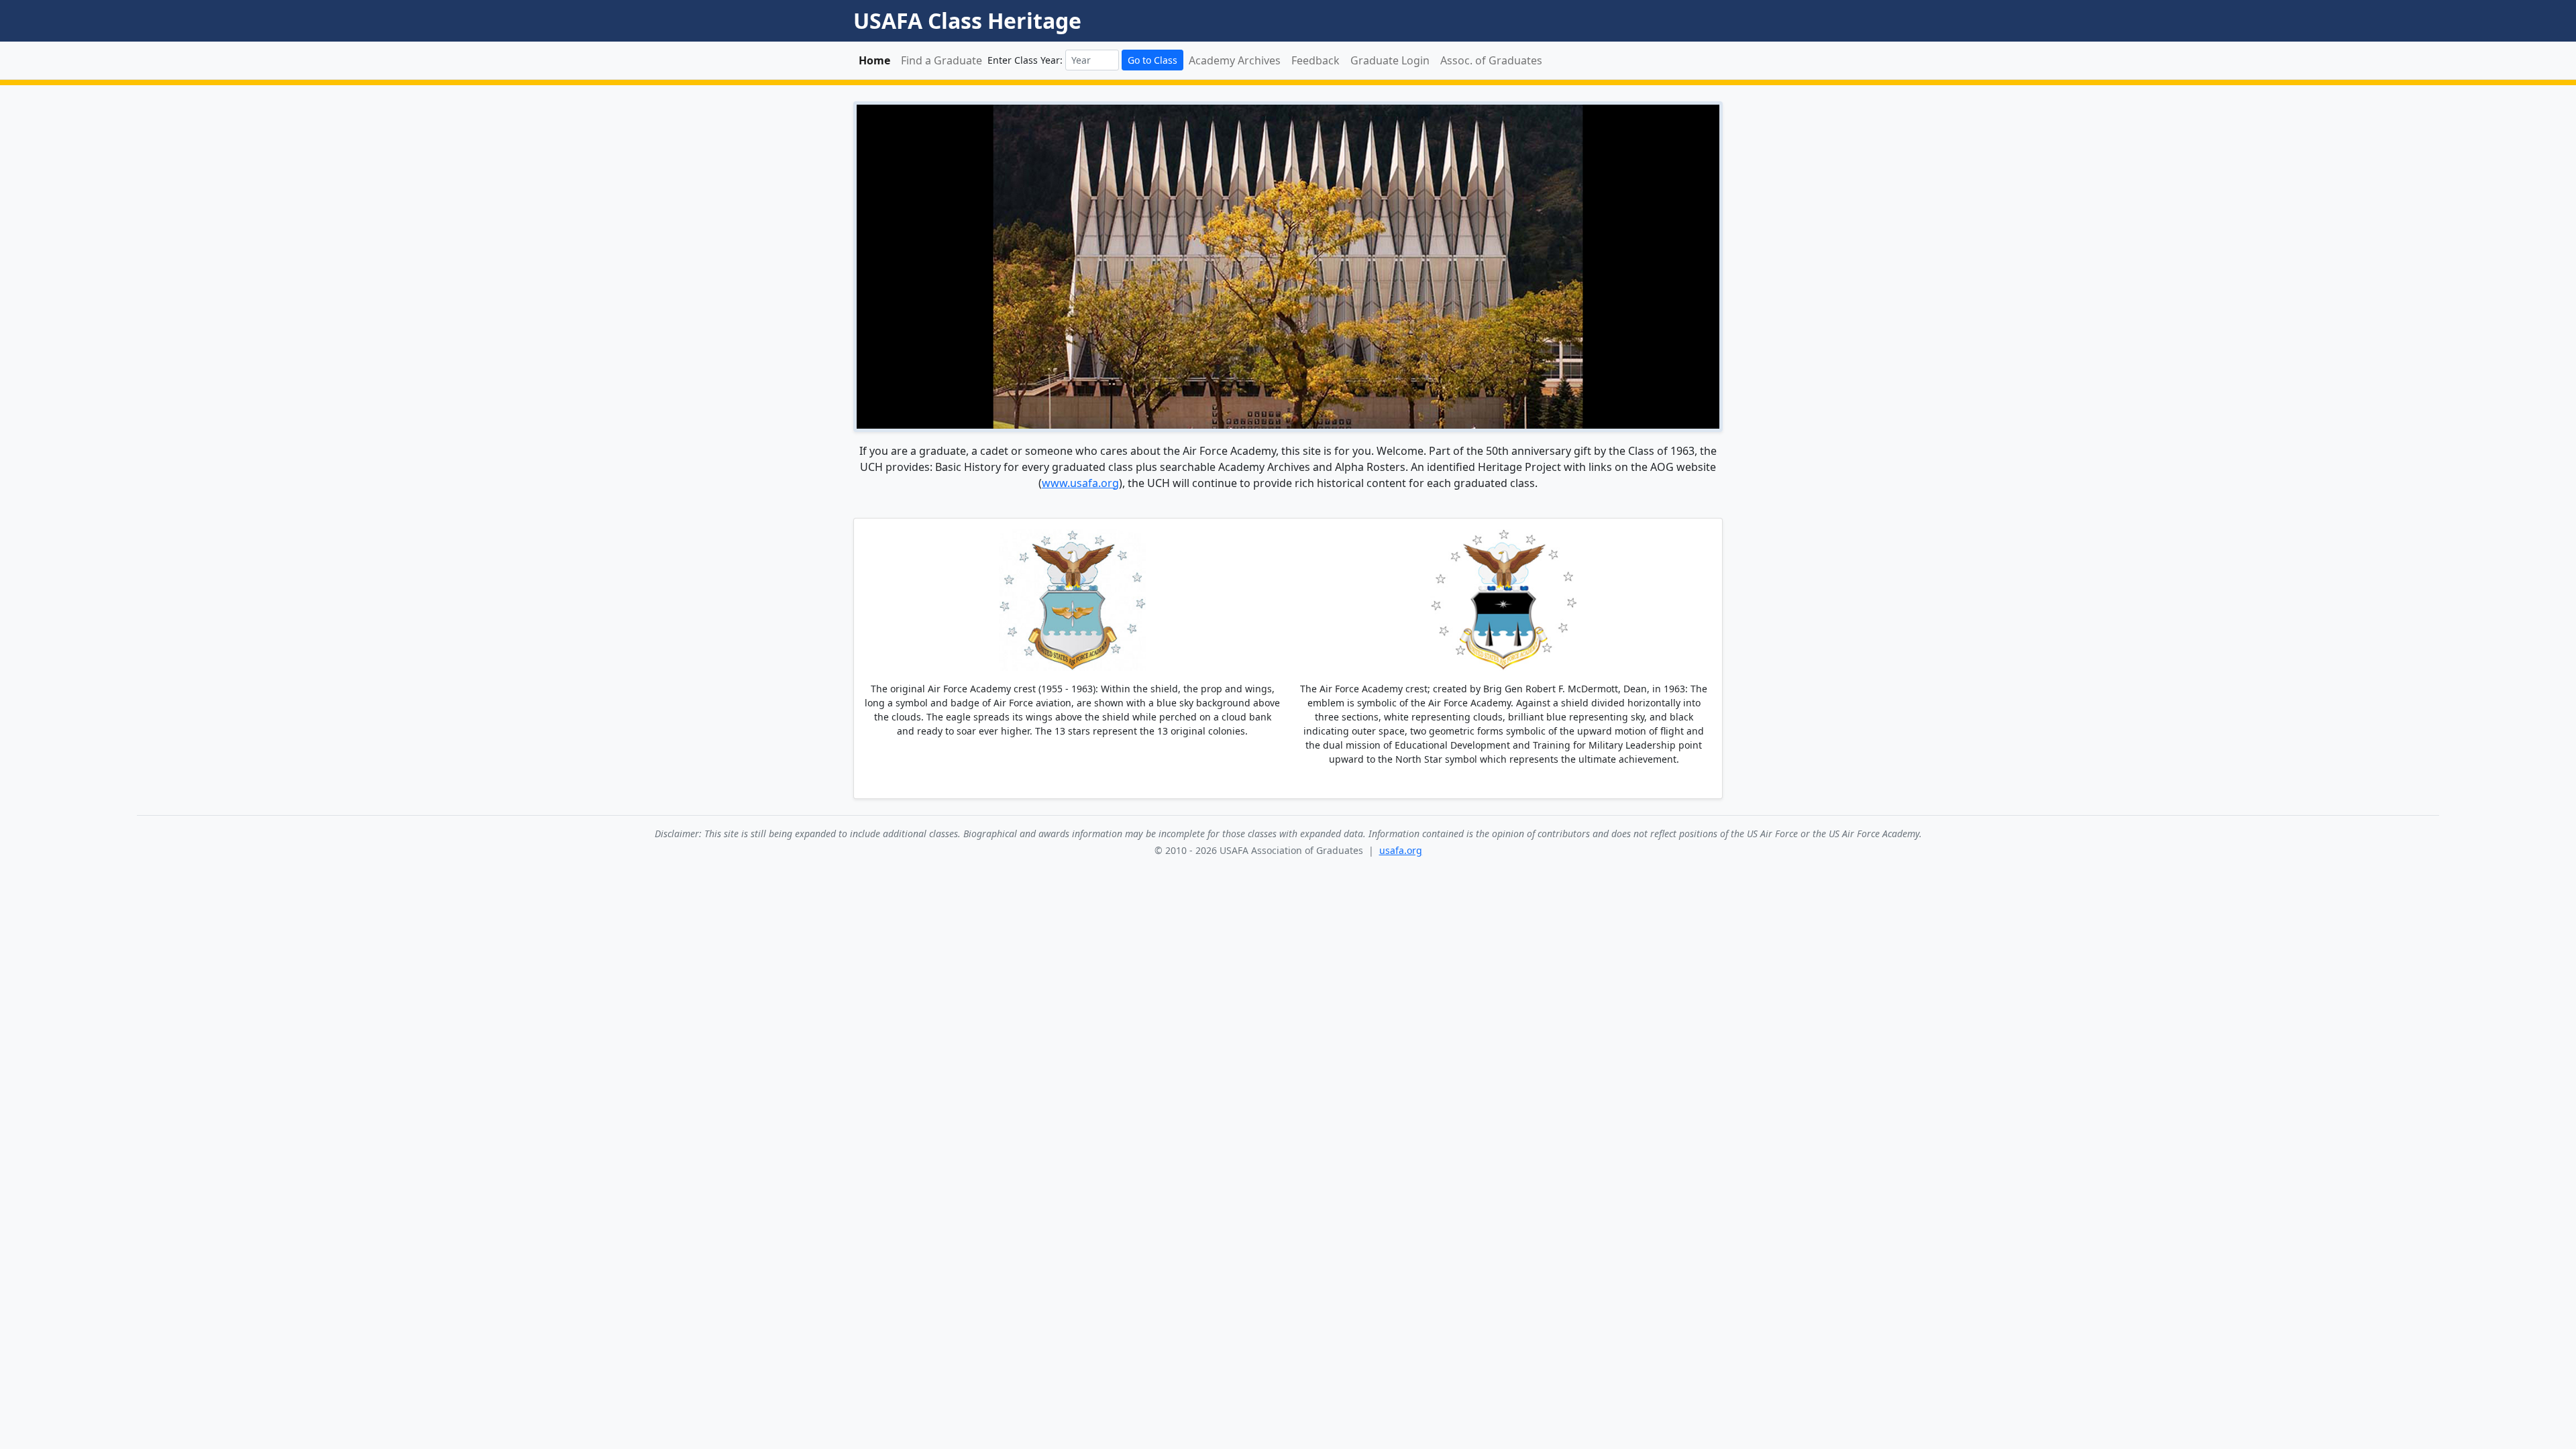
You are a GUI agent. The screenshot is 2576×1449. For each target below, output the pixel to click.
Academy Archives (1235, 60)
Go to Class (1152, 60)
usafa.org (1401, 850)
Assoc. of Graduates (1491, 60)
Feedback (1316, 60)
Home (874, 60)
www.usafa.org (1080, 483)
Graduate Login (1390, 60)
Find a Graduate (942, 60)
